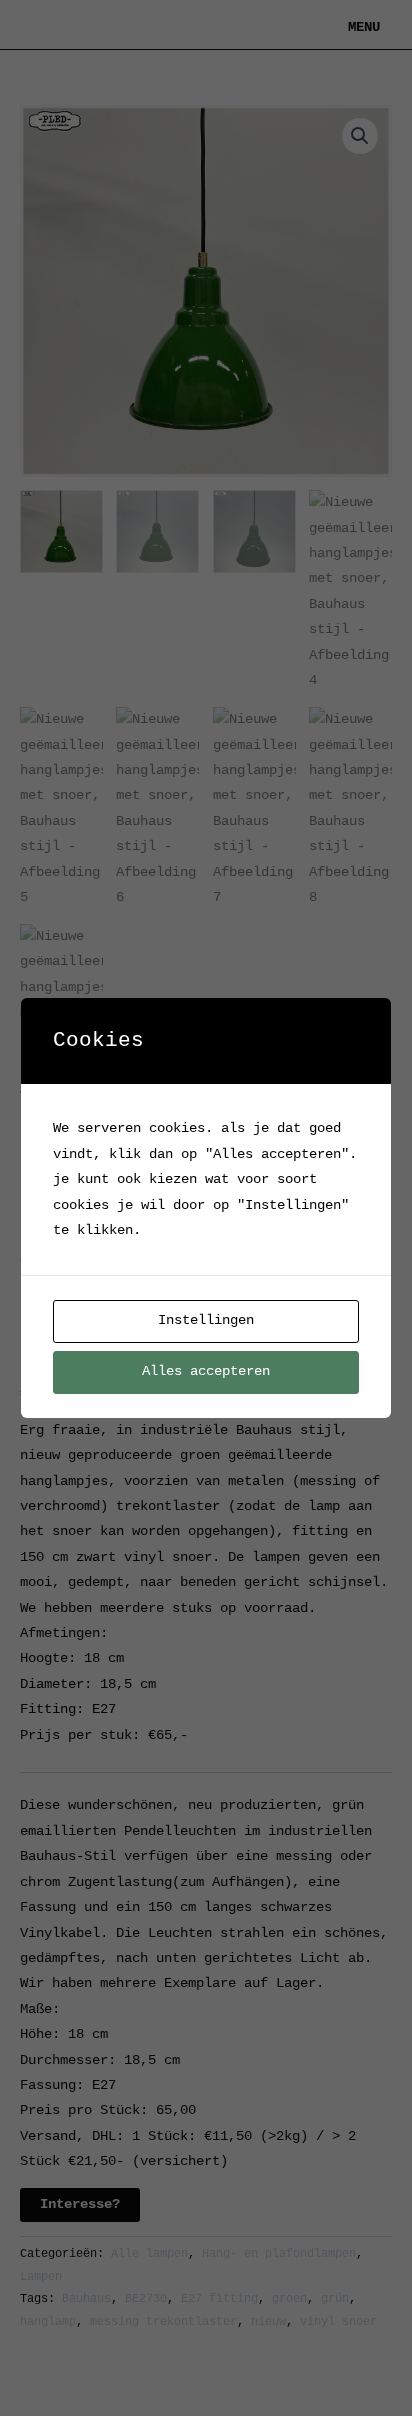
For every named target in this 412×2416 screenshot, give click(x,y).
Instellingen (206, 1320)
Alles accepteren (206, 1371)
